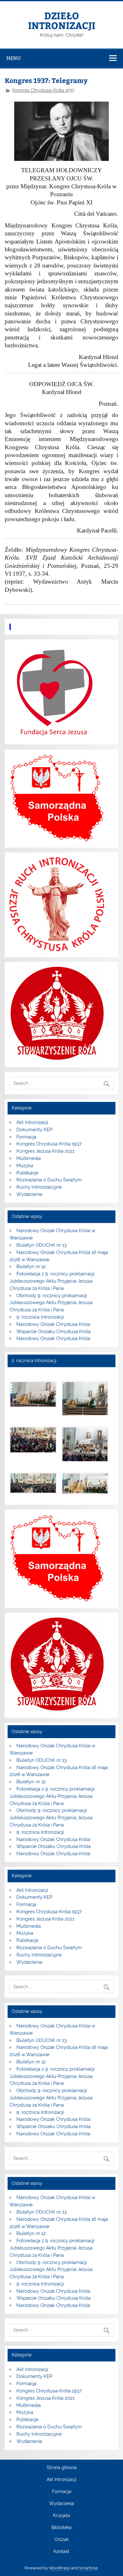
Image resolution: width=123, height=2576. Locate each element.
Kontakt (61, 2552)
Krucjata (61, 2516)
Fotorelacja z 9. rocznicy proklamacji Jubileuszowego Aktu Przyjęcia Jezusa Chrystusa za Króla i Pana (52, 1281)
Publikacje (27, 1173)
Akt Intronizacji (32, 1122)
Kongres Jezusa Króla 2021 (45, 1151)
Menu (14, 58)
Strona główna (62, 2468)
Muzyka (25, 1166)
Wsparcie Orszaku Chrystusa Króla (53, 1332)
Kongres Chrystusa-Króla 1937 (43, 90)
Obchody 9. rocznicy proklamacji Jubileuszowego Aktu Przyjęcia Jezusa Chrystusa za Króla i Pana (51, 1303)
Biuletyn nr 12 (31, 1267)
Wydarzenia (29, 1194)
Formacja (26, 1137)
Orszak (62, 2540)
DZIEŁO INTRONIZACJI (62, 20)
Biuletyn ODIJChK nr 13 (41, 1245)
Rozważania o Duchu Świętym (49, 1180)
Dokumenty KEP (34, 1130)
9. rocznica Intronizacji (40, 1317)
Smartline (88, 2568)
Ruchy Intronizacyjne (39, 1187)
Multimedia (29, 1158)
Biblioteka (61, 2528)
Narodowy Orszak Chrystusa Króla (53, 1324)
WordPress (59, 2568)
